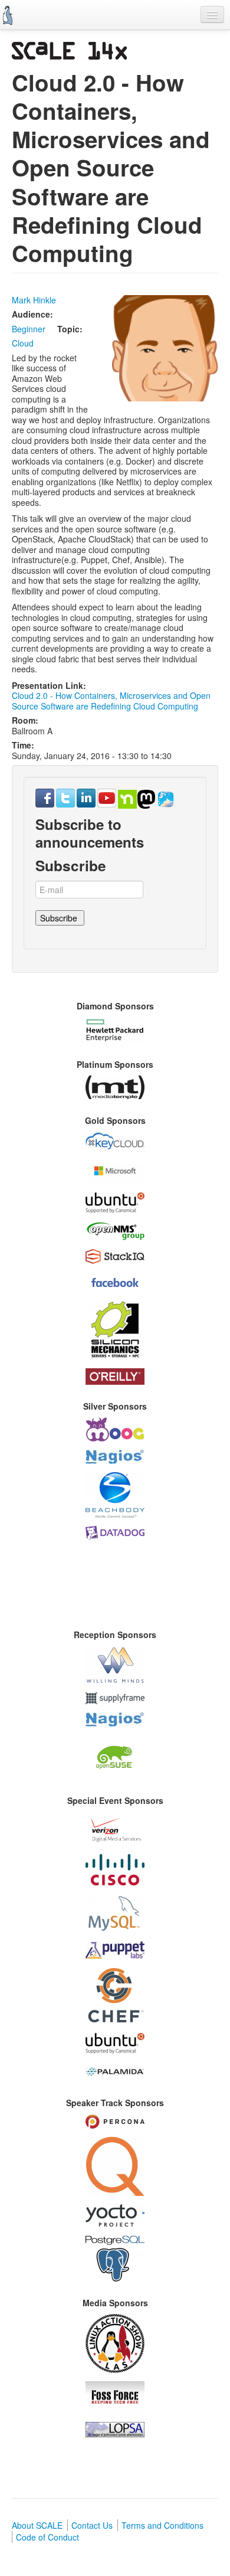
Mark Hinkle (34, 300)
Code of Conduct (47, 2537)
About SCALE (37, 2525)
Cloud (23, 343)
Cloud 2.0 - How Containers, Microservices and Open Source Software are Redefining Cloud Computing (111, 701)
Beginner (29, 329)
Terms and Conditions (162, 2525)
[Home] (8, 15)
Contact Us (92, 2525)
